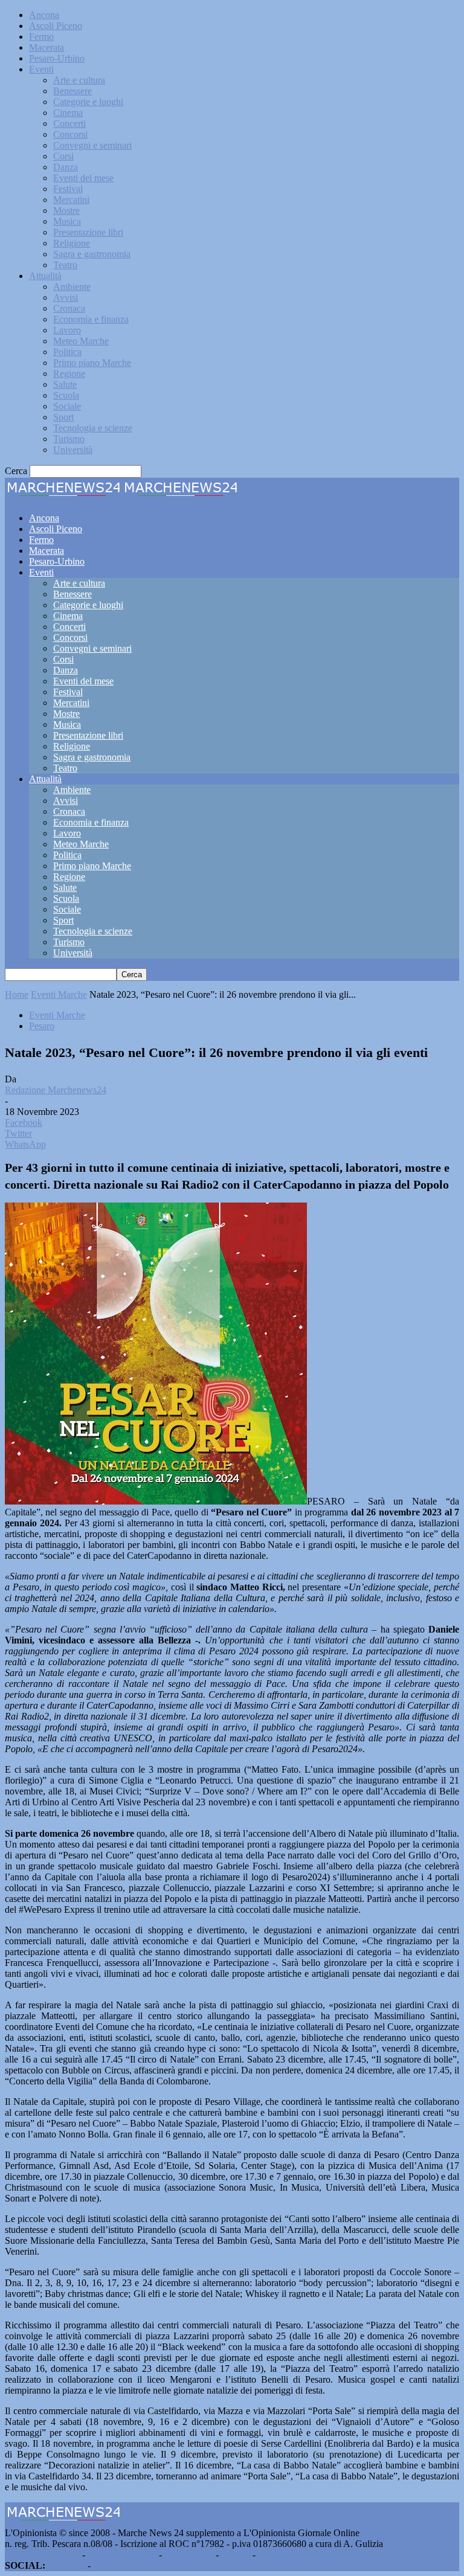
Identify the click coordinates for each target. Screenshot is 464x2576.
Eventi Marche (59, 994)
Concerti (69, 124)
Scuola (66, 395)
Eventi (41, 69)
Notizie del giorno (122, 2555)
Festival (68, 189)
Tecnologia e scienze (93, 428)
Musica (67, 221)
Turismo (69, 439)
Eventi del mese (83, 178)
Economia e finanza (91, 319)
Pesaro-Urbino (57, 58)
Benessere (72, 91)
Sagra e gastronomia (92, 254)
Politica (67, 352)
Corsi (63, 156)
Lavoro (67, 330)
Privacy (236, 2555)
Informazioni (189, 2555)
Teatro (65, 265)
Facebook (66, 2565)
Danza (66, 167)
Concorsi (70, 134)
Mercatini (71, 200)
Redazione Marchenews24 (56, 1090)
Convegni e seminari (92, 145)
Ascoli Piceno (56, 26)
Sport (63, 417)
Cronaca (69, 308)
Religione (72, 243)
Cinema (68, 113)
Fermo (41, 37)
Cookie (272, 2555)
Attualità (45, 276)
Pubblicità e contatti (42, 2555)
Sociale (67, 406)
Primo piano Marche (92, 363)
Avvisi (66, 297)
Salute (65, 384)
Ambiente (72, 287)
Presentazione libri (88, 232)
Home (17, 994)
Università (73, 450)
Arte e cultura (79, 80)
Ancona (44, 15)
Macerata (47, 47)
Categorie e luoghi (88, 102)
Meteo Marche (81, 341)
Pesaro (42, 1026)
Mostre (66, 210)
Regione (69, 374)
